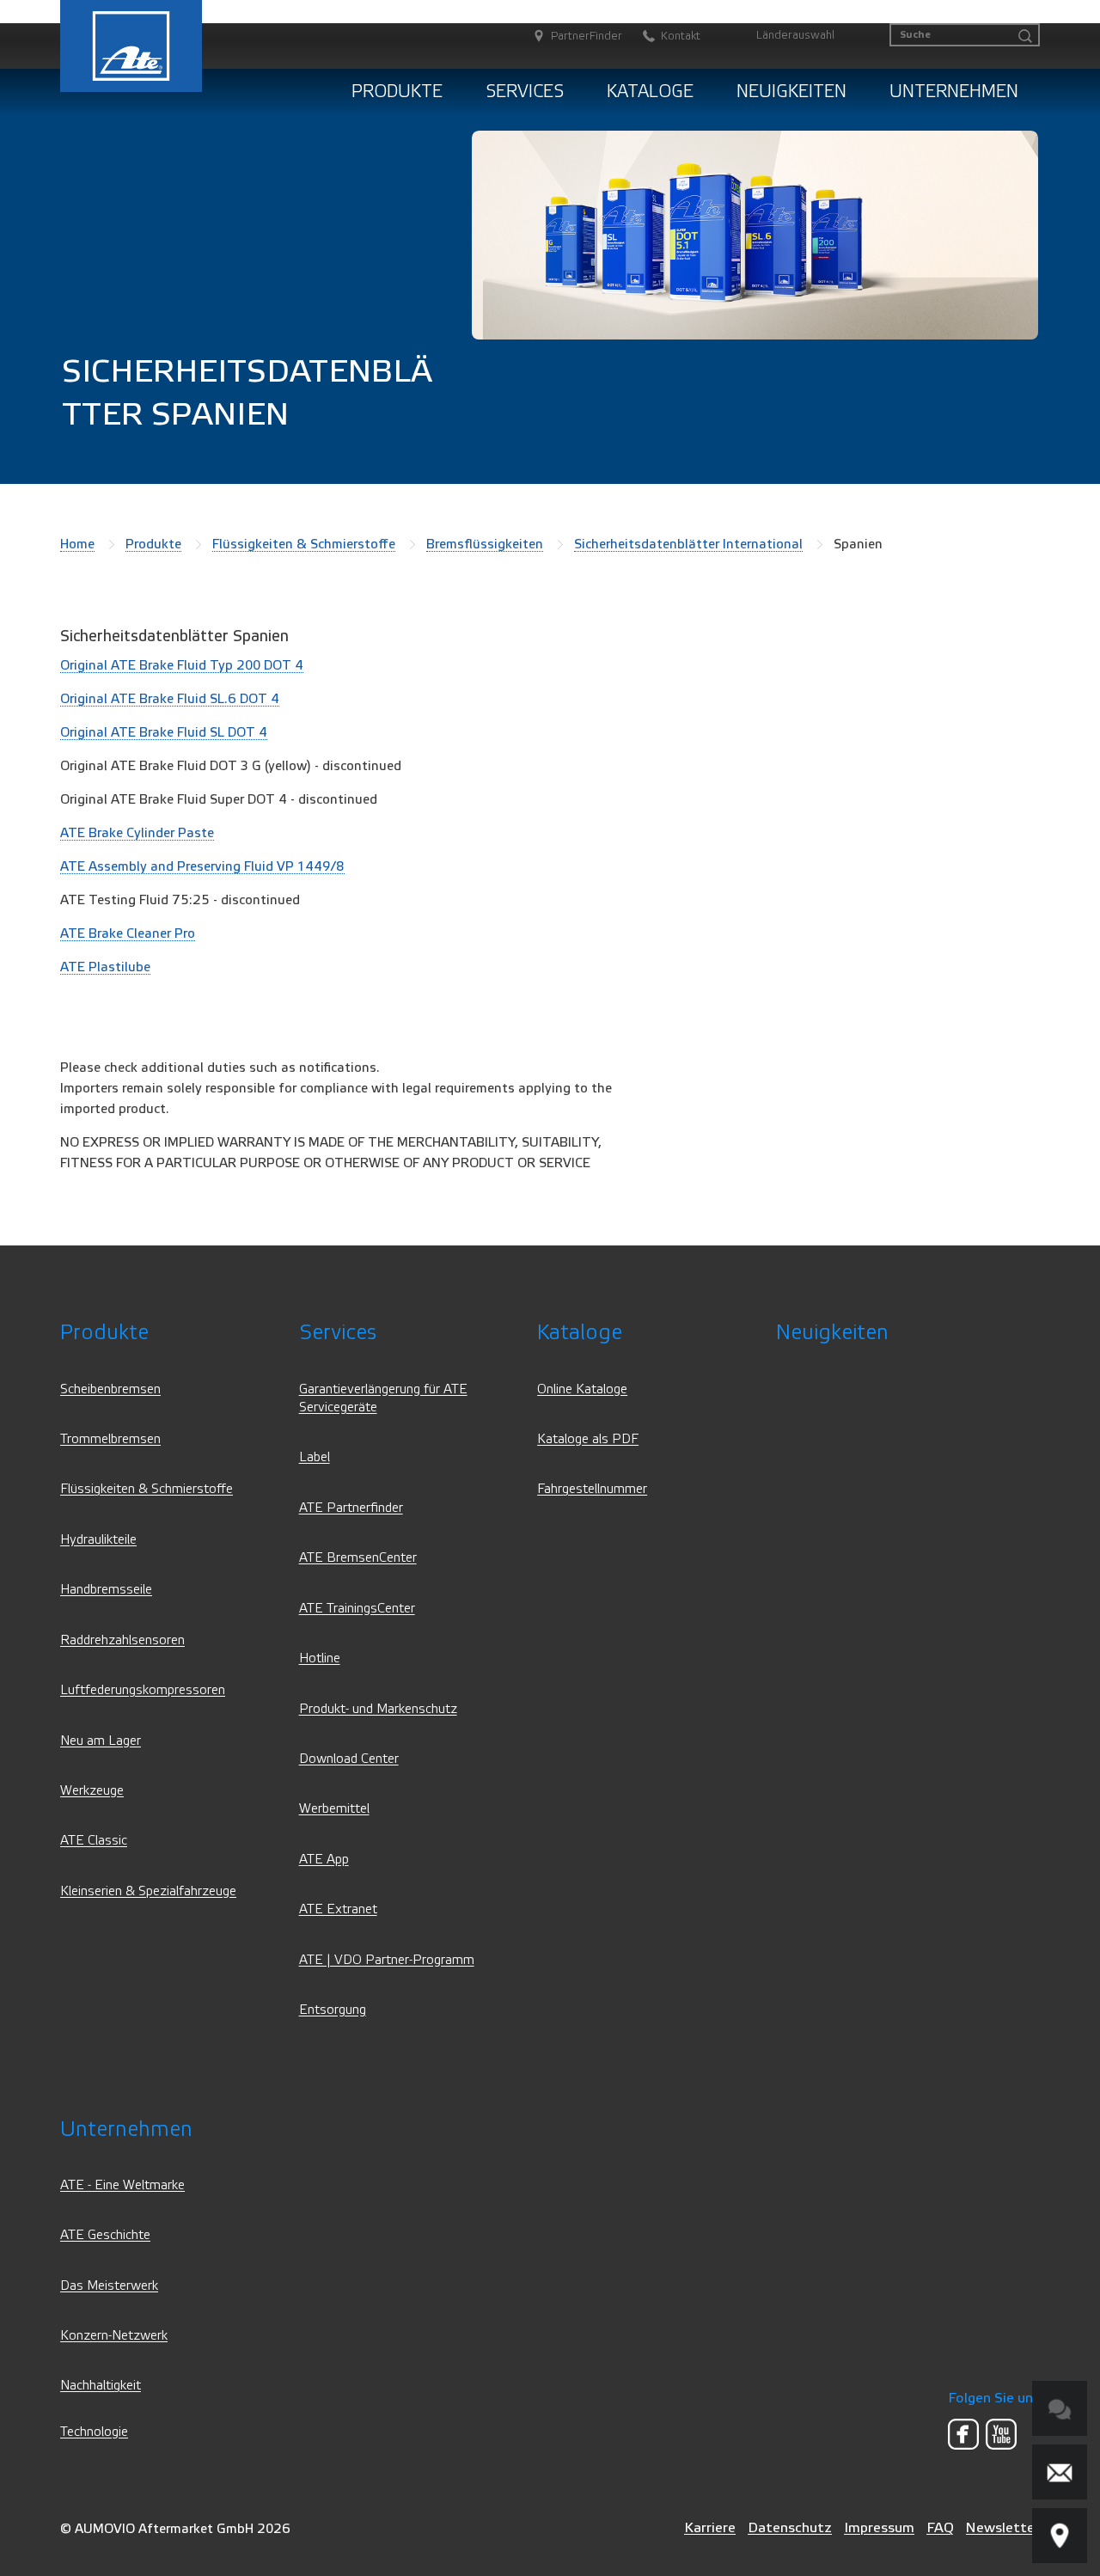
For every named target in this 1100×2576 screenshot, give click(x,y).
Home (77, 544)
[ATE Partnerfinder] (1060, 2536)
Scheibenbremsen (110, 1389)
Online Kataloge (582, 1389)
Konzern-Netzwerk (114, 2336)
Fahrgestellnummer (592, 1489)
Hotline (320, 1658)
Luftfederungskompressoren (143, 1690)
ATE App (324, 1860)
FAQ (940, 2527)
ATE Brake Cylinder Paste (137, 833)
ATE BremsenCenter (358, 1558)
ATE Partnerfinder (351, 1508)
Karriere (710, 2527)
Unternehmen (954, 92)
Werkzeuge (92, 1791)
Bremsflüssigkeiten (485, 544)
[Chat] (1060, 2408)
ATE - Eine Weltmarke (122, 2185)
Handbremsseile (106, 1590)
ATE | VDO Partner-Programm (387, 1960)
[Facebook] (963, 2434)
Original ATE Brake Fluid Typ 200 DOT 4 (182, 665)
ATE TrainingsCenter (357, 1609)
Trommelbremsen (110, 1439)
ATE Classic (94, 1841)
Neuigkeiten (791, 92)
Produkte (397, 92)
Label (315, 1457)
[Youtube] (1001, 2434)
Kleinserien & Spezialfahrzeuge (148, 1891)
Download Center (349, 1759)
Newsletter (1003, 2527)
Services (525, 92)
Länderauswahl (795, 35)
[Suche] (1025, 37)
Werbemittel (334, 1809)
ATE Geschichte (105, 2235)
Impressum (879, 2527)
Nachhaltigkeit (101, 2386)
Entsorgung (333, 2010)
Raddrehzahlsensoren (122, 1640)
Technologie (94, 2432)
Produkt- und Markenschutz (378, 1709)
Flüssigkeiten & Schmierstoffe (304, 544)
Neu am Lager (101, 1741)
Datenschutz (790, 2527)
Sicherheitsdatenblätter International (688, 544)
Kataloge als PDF (588, 1439)
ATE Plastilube (105, 967)
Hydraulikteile (98, 1540)
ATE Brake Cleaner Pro (128, 933)
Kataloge (650, 92)
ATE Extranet (338, 1909)
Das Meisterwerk (109, 2286)
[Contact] (1060, 2472)
